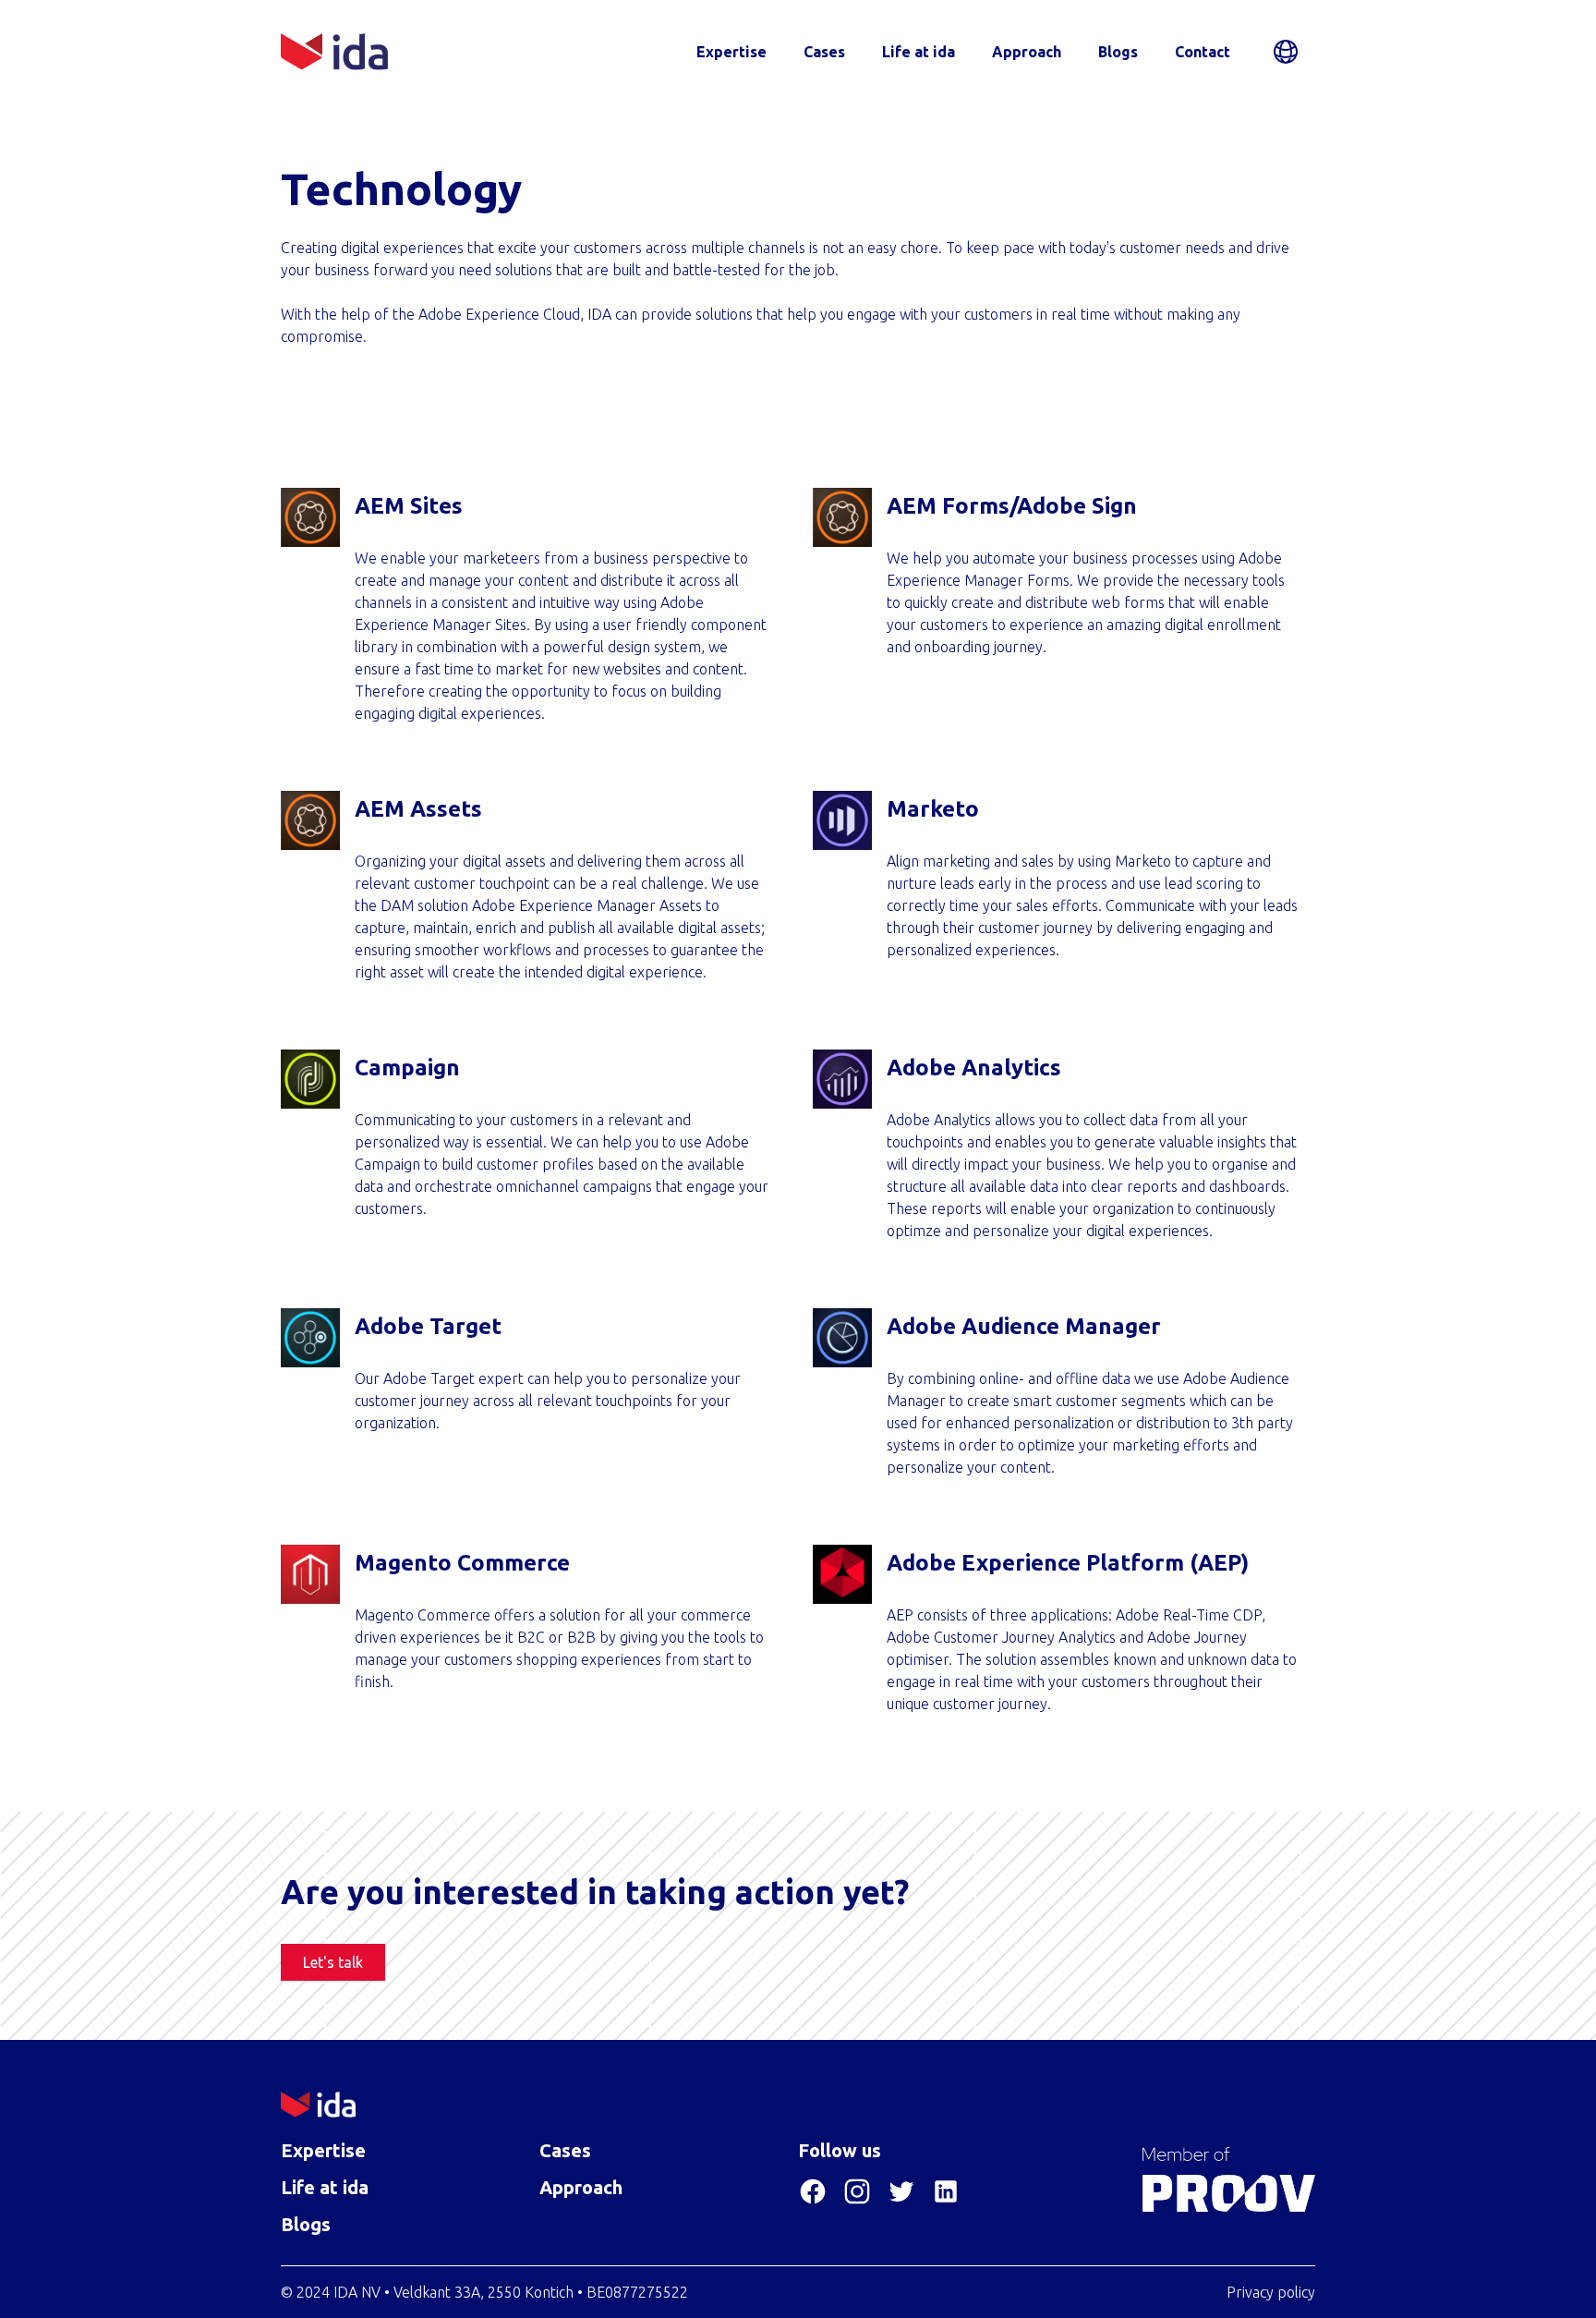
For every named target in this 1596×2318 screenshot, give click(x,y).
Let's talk (333, 1962)
